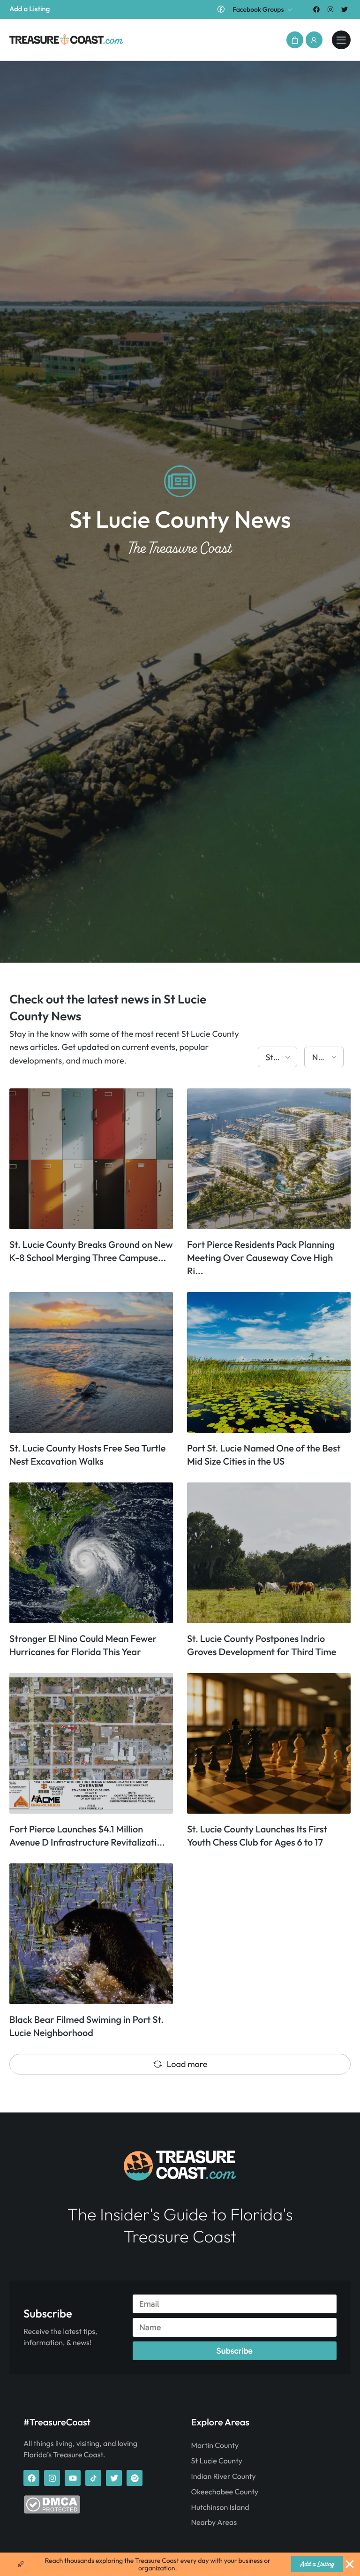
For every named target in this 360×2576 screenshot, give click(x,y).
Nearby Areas (214, 2523)
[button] (295, 40)
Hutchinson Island (220, 2508)
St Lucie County (217, 2461)
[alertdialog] (180, 2564)
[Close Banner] (350, 2564)
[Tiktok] (93, 2478)
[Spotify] (135, 2478)
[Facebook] (316, 9)
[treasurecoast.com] (341, 40)
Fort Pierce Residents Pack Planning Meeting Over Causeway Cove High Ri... (261, 1258)
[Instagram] (331, 9)
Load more (187, 2064)
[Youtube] (73, 2478)
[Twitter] (345, 9)
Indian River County (224, 2477)
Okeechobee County (225, 2492)
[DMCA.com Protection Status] (52, 2511)
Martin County (215, 2446)
